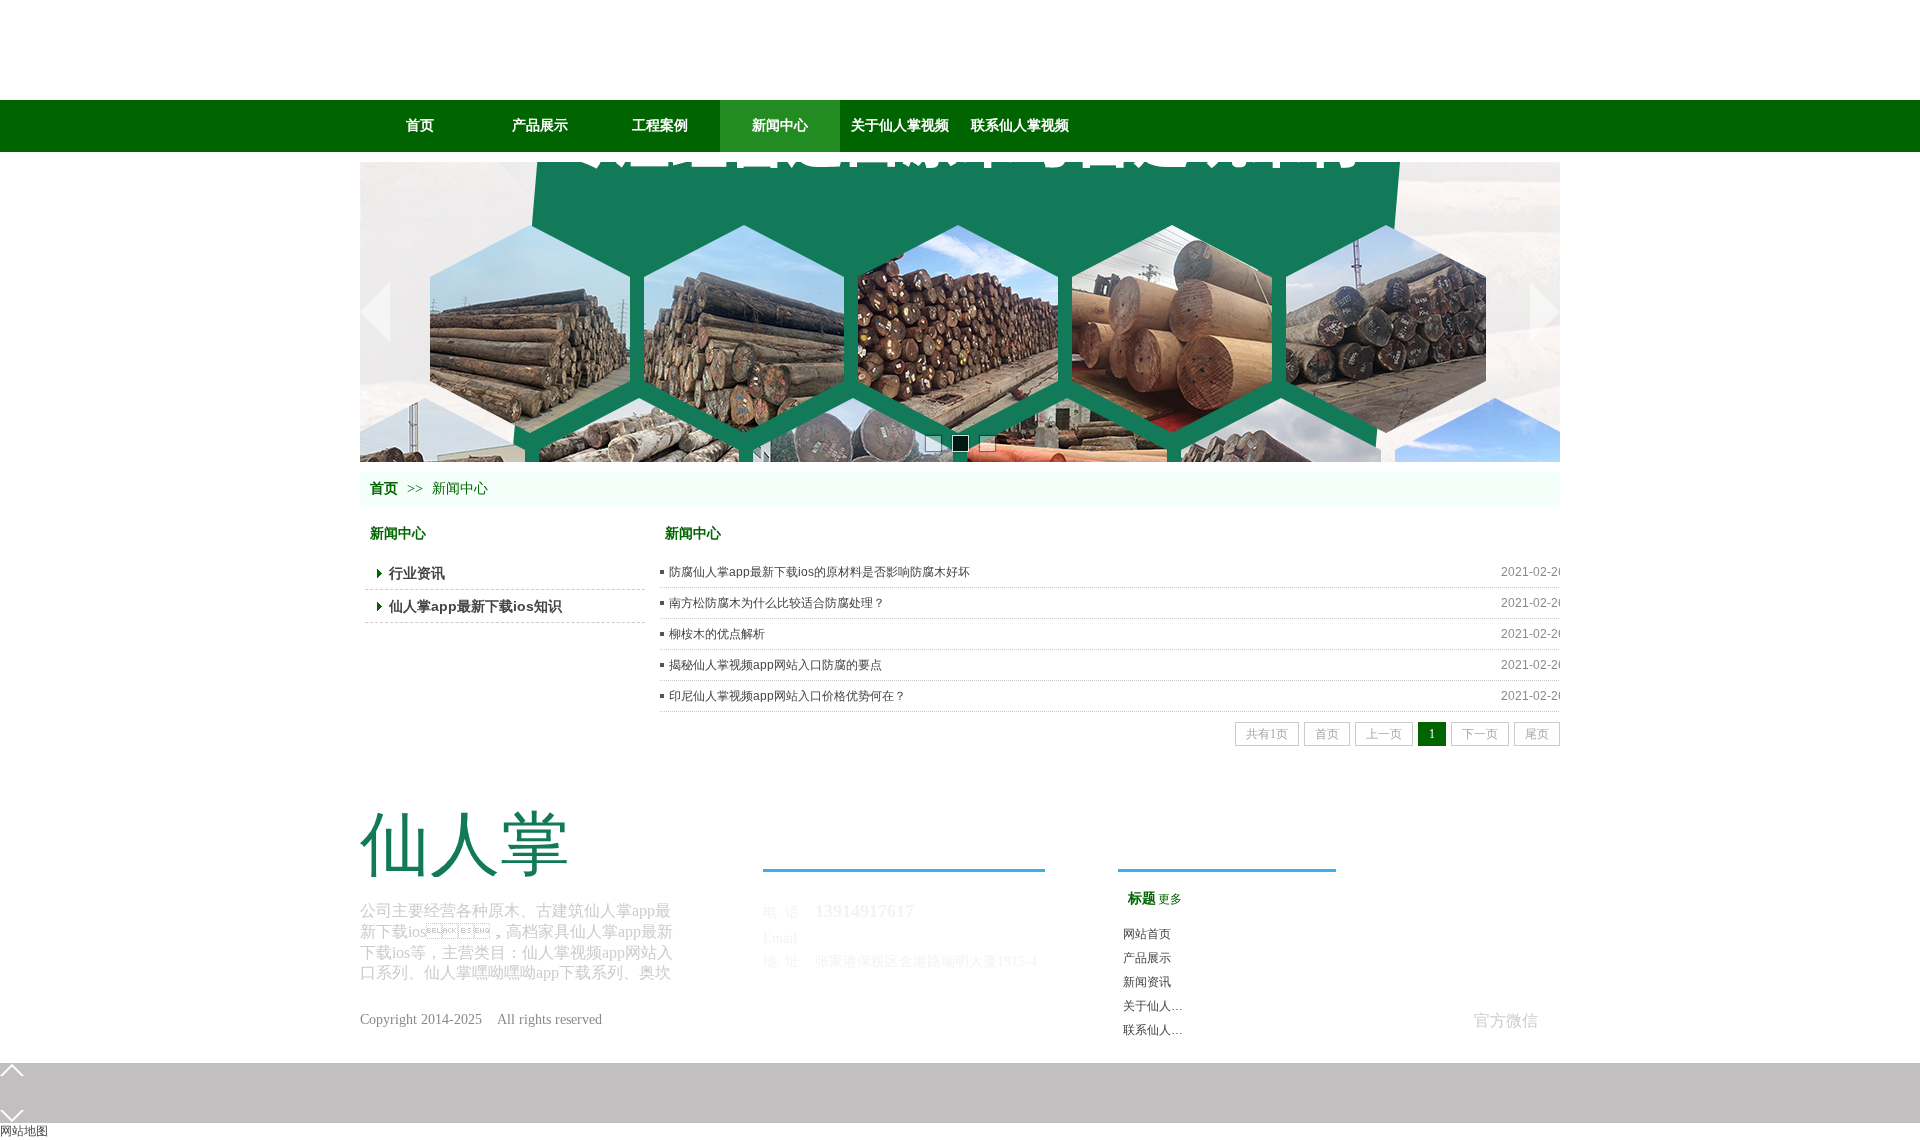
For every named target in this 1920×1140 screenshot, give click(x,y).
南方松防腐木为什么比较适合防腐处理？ (777, 603)
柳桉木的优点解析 (717, 634)
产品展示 (1147, 958)
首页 (384, 488)
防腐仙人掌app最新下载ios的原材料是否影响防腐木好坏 (819, 572)
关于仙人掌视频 (1155, 1006)
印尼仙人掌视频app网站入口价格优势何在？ (787, 696)
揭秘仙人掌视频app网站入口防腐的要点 (775, 665)
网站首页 (1147, 934)
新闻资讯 (1147, 982)
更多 (1170, 899)
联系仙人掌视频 (1155, 1030)
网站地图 (24, 1131)
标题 (1142, 898)
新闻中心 (460, 488)
